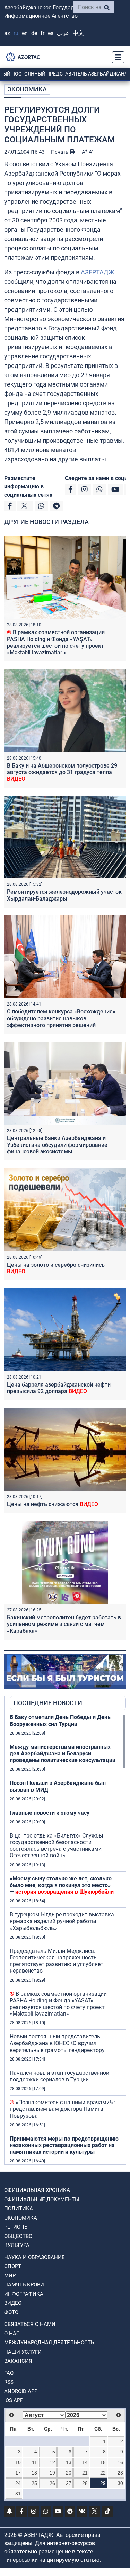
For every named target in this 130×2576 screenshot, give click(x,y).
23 (120, 2473)
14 (85, 2462)
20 (69, 2473)
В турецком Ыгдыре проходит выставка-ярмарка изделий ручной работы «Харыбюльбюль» (63, 1921)
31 (18, 2494)
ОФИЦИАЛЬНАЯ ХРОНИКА (37, 2190)
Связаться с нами (30, 2324)
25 (34, 2483)
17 (18, 2473)
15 (103, 2462)
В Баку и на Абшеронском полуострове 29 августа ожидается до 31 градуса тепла (62, 772)
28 (85, 2483)
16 (120, 2462)
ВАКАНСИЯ (18, 2361)
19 (52, 2473)
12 (52, 2462)
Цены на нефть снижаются (53, 1504)
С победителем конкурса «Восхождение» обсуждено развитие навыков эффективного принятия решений (61, 1018)
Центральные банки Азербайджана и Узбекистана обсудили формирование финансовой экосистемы (57, 1145)
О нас (12, 2334)
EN (25, 33)
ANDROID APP (21, 2391)
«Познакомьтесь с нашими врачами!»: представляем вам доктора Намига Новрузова (62, 2109)
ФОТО (11, 2312)
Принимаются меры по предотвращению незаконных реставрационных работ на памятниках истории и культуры (64, 2145)
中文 (78, 33)
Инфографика (24, 2294)
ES (51, 33)
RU (16, 33)
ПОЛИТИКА (19, 2208)
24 (18, 2483)
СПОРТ (13, 2266)
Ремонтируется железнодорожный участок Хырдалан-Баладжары (64, 895)
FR (42, 33)
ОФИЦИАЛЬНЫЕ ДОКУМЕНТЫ (42, 2199)
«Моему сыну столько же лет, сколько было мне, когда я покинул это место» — (62, 1885)
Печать (60, 152)
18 (34, 2473)
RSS (9, 2382)
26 (52, 2483)
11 (34, 2462)
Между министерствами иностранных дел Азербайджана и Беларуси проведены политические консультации (63, 1754)
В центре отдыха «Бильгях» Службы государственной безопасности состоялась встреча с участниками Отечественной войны (56, 1846)
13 (69, 2462)
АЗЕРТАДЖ (97, 272)
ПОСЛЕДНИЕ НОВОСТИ (48, 1703)
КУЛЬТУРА (17, 2245)
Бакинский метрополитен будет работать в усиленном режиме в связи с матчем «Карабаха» (64, 1624)
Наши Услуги (23, 2352)
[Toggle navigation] (116, 57)
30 (120, 2483)
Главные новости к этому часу (50, 1813)
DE (34, 33)
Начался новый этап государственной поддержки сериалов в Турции (59, 2076)
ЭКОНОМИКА (27, 89)
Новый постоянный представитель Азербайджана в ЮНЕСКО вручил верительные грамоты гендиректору (57, 2043)
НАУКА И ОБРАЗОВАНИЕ (34, 2257)
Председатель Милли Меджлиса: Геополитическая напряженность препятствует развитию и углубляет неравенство (57, 1961)
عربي (63, 33)
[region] (68, 1939)
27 (69, 2483)
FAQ (9, 2373)
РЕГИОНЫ (16, 2227)
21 (85, 2473)
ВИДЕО (13, 2303)
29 (103, 2483)
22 (103, 2473)
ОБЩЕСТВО (18, 2236)
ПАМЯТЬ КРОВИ (24, 2285)
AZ (7, 33)
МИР (10, 2276)
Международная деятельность (49, 2343)
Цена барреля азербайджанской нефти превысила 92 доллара (59, 1388)
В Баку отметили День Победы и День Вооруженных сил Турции (60, 1720)
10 (18, 2462)
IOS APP (14, 2400)
